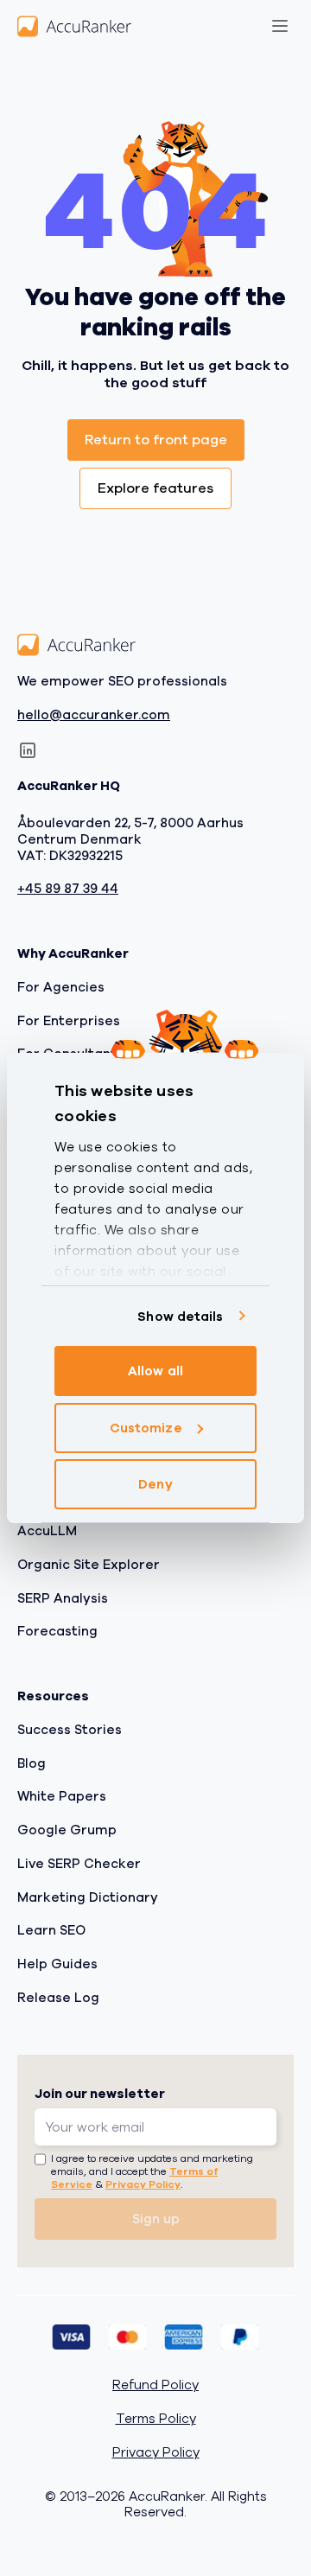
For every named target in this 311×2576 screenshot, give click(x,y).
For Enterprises (69, 1021)
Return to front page (156, 440)
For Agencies (61, 987)
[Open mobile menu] (280, 26)
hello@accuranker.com (94, 715)
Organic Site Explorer (89, 1565)
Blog (32, 1763)
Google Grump (67, 1830)
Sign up (156, 2219)
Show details (180, 1317)
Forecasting (57, 1631)
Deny (155, 1484)
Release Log (58, 1998)
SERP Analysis (63, 1598)
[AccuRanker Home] (74, 26)
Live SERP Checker (79, 1864)
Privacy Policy (143, 2184)
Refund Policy (155, 2385)
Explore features (155, 488)
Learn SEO (51, 1930)
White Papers (62, 1796)
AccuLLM (47, 1531)
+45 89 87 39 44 (68, 889)
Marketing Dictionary (88, 1897)
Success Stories (70, 1730)
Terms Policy (156, 2419)
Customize (146, 1428)
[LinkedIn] (28, 750)
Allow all (155, 1371)
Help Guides (57, 1964)
